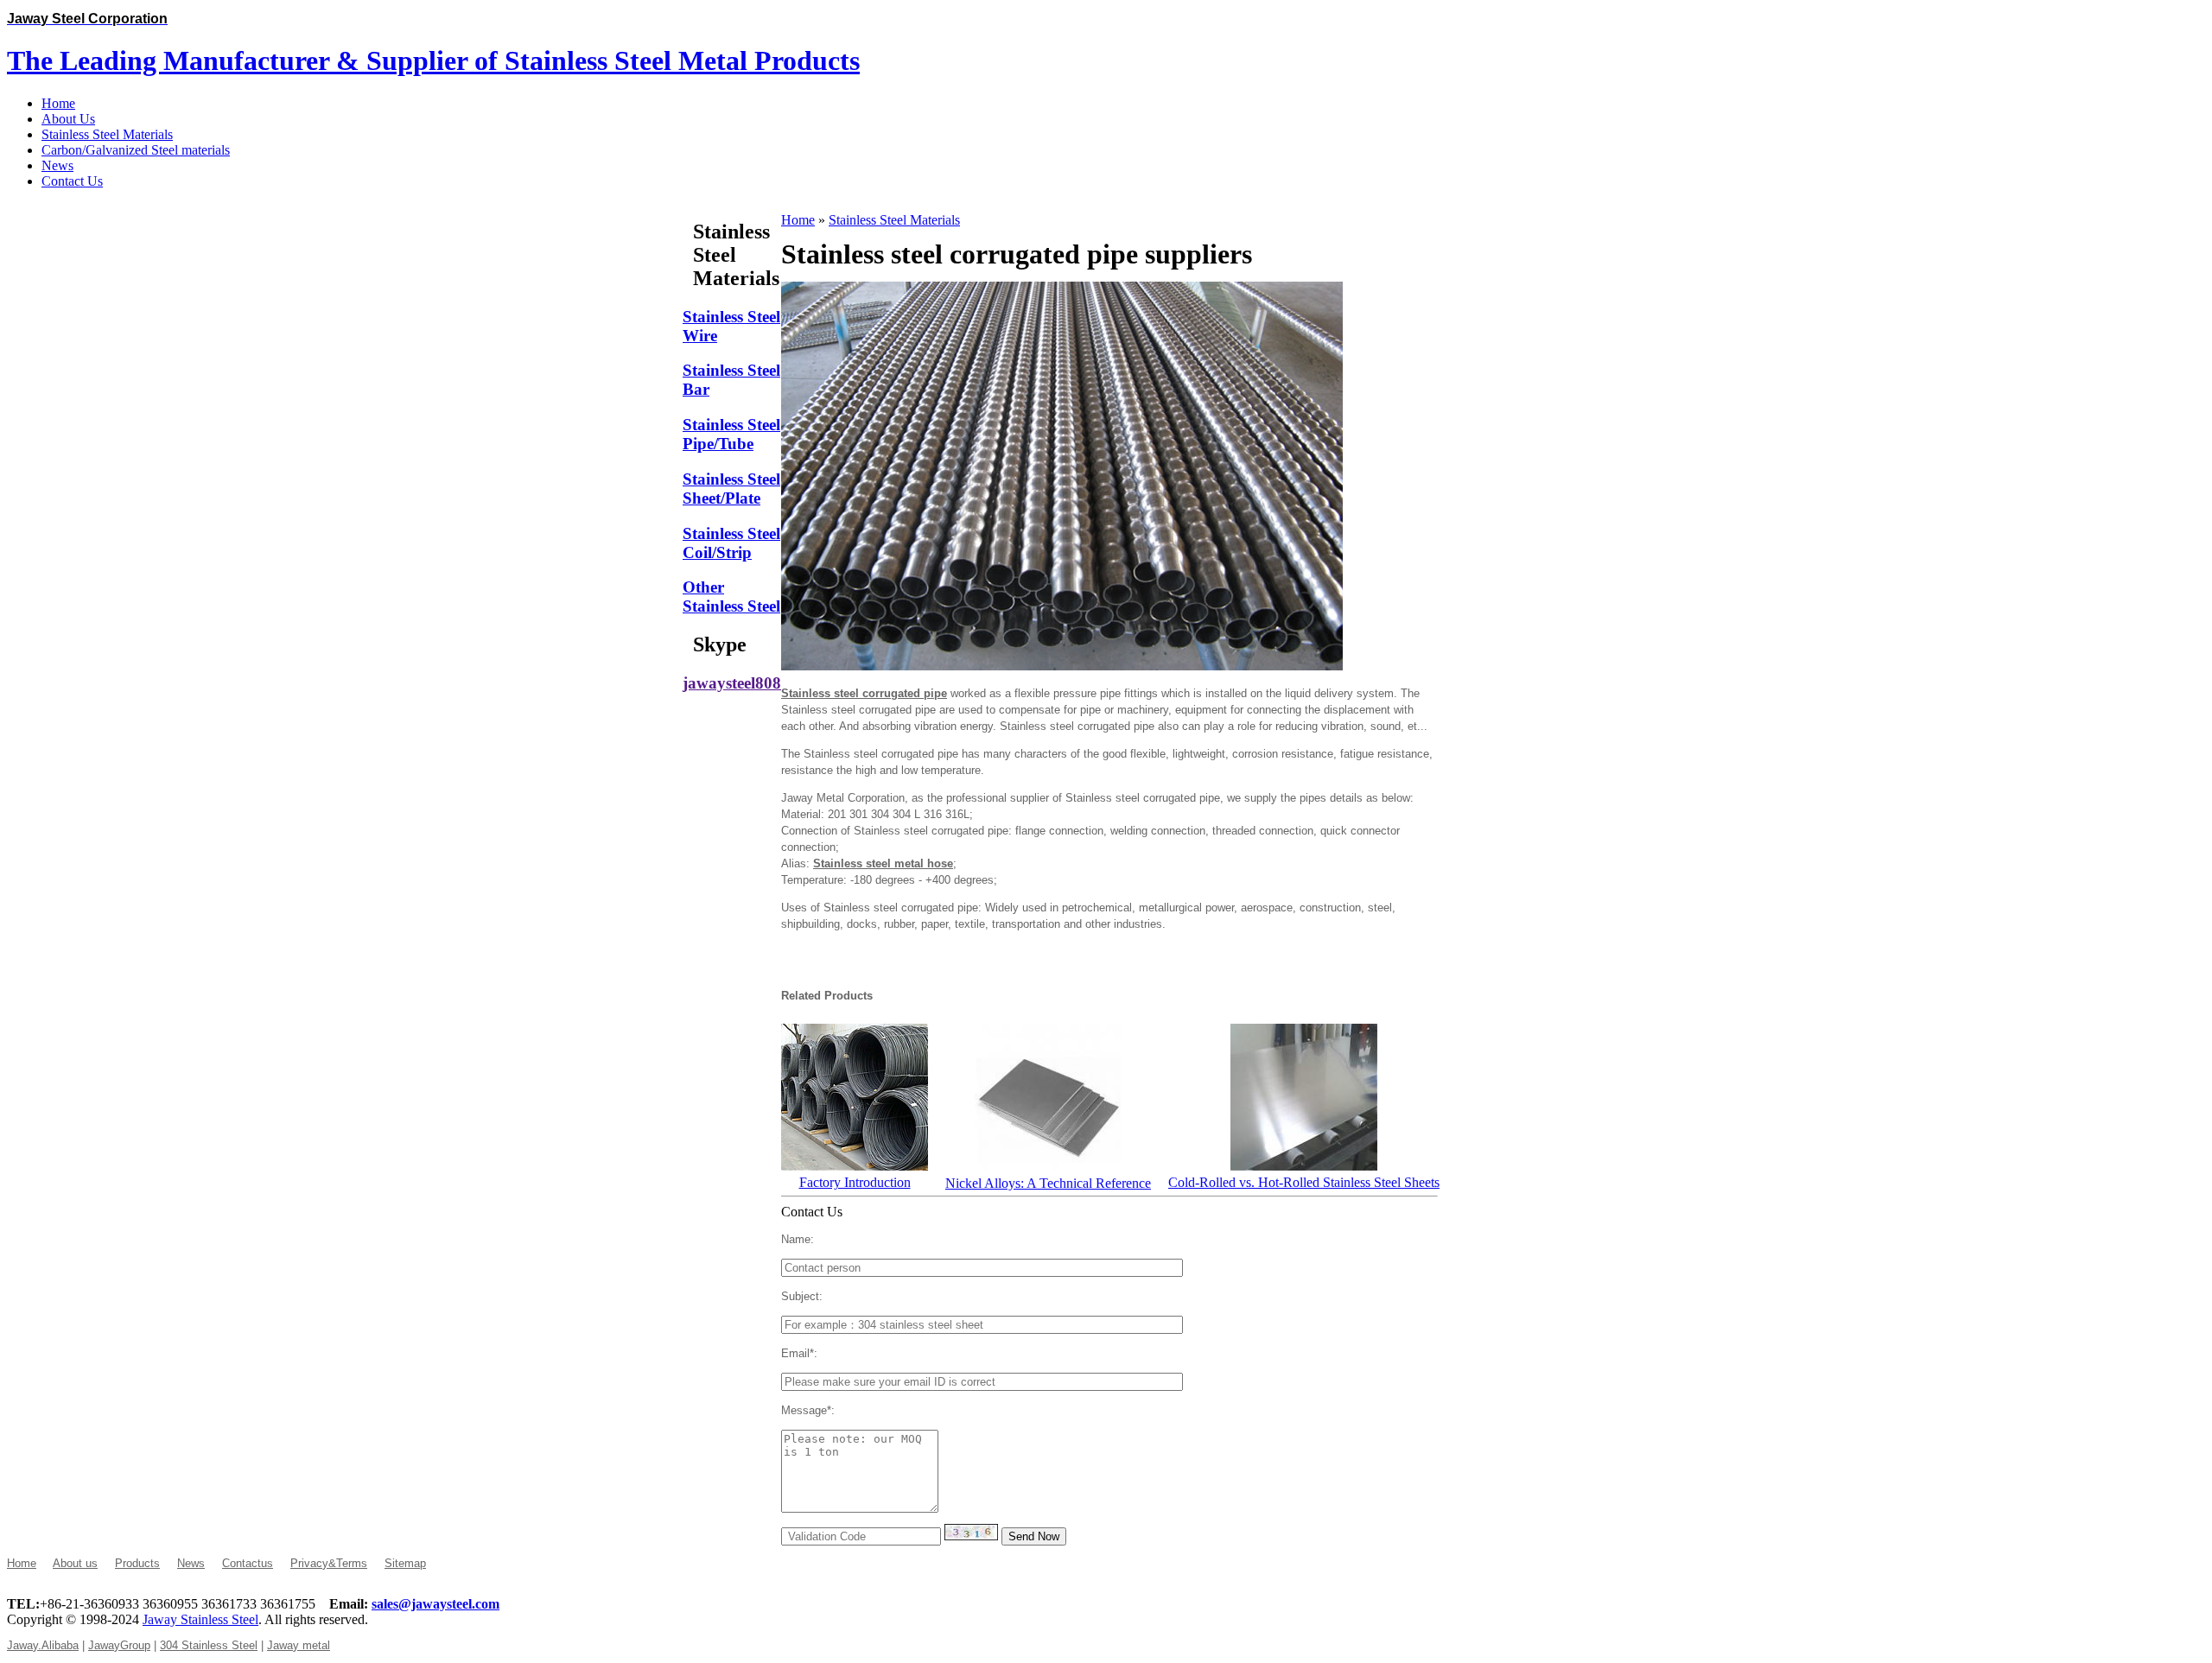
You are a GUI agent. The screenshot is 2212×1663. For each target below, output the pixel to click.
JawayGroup (119, 1645)
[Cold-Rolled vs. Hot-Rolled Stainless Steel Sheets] (1304, 1166)
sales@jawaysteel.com (435, 1604)
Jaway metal (299, 1645)
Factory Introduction (855, 1182)
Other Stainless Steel (731, 597)
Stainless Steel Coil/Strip (731, 543)
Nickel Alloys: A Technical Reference (1048, 1183)
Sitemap (405, 1563)
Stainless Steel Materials (894, 220)
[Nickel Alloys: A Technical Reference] (1048, 1167)
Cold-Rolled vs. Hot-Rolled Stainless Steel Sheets (1304, 1182)
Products (137, 1563)
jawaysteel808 (732, 683)
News (191, 1563)
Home (798, 220)
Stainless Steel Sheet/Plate (731, 489)
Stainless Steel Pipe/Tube (731, 434)
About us (75, 1563)
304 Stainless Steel (209, 1645)
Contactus (248, 1563)
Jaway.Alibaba (43, 1645)
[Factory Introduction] (855, 1166)
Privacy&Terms (329, 1563)
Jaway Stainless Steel (200, 1619)
